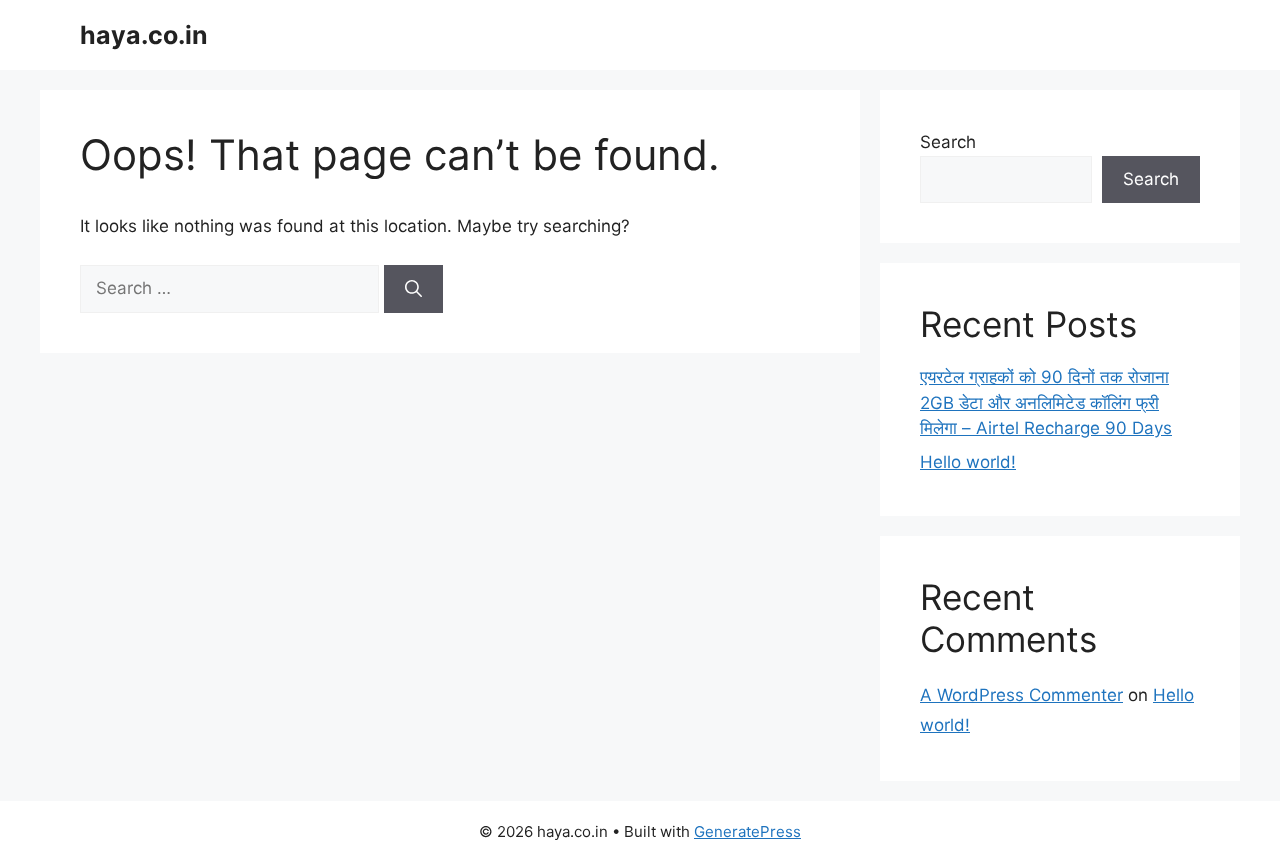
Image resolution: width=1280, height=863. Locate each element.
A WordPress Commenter (1021, 695)
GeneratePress (747, 831)
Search (948, 142)
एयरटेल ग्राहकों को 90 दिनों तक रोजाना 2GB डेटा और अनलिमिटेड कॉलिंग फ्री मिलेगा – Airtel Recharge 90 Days (1046, 402)
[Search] (413, 289)
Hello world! (968, 462)
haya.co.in (144, 35)
